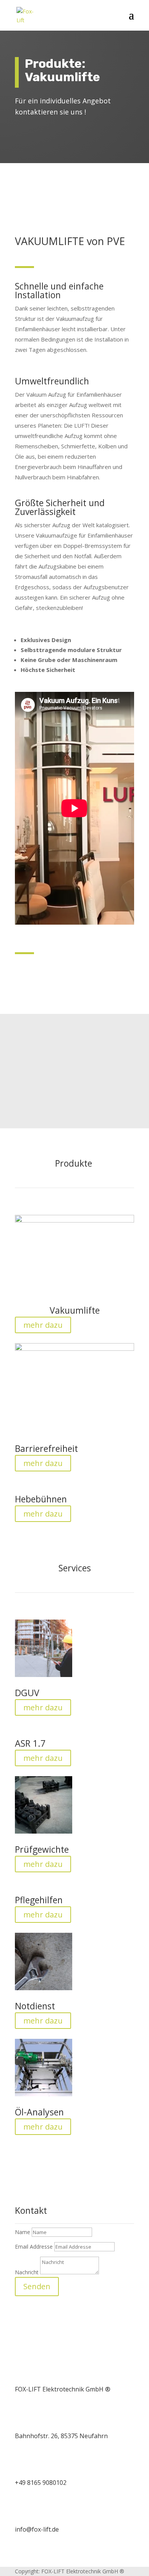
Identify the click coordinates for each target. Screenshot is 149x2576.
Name (23, 2232)
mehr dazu (43, 1325)
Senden (37, 2286)
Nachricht (27, 2272)
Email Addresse (34, 2247)
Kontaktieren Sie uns (61, 1091)
